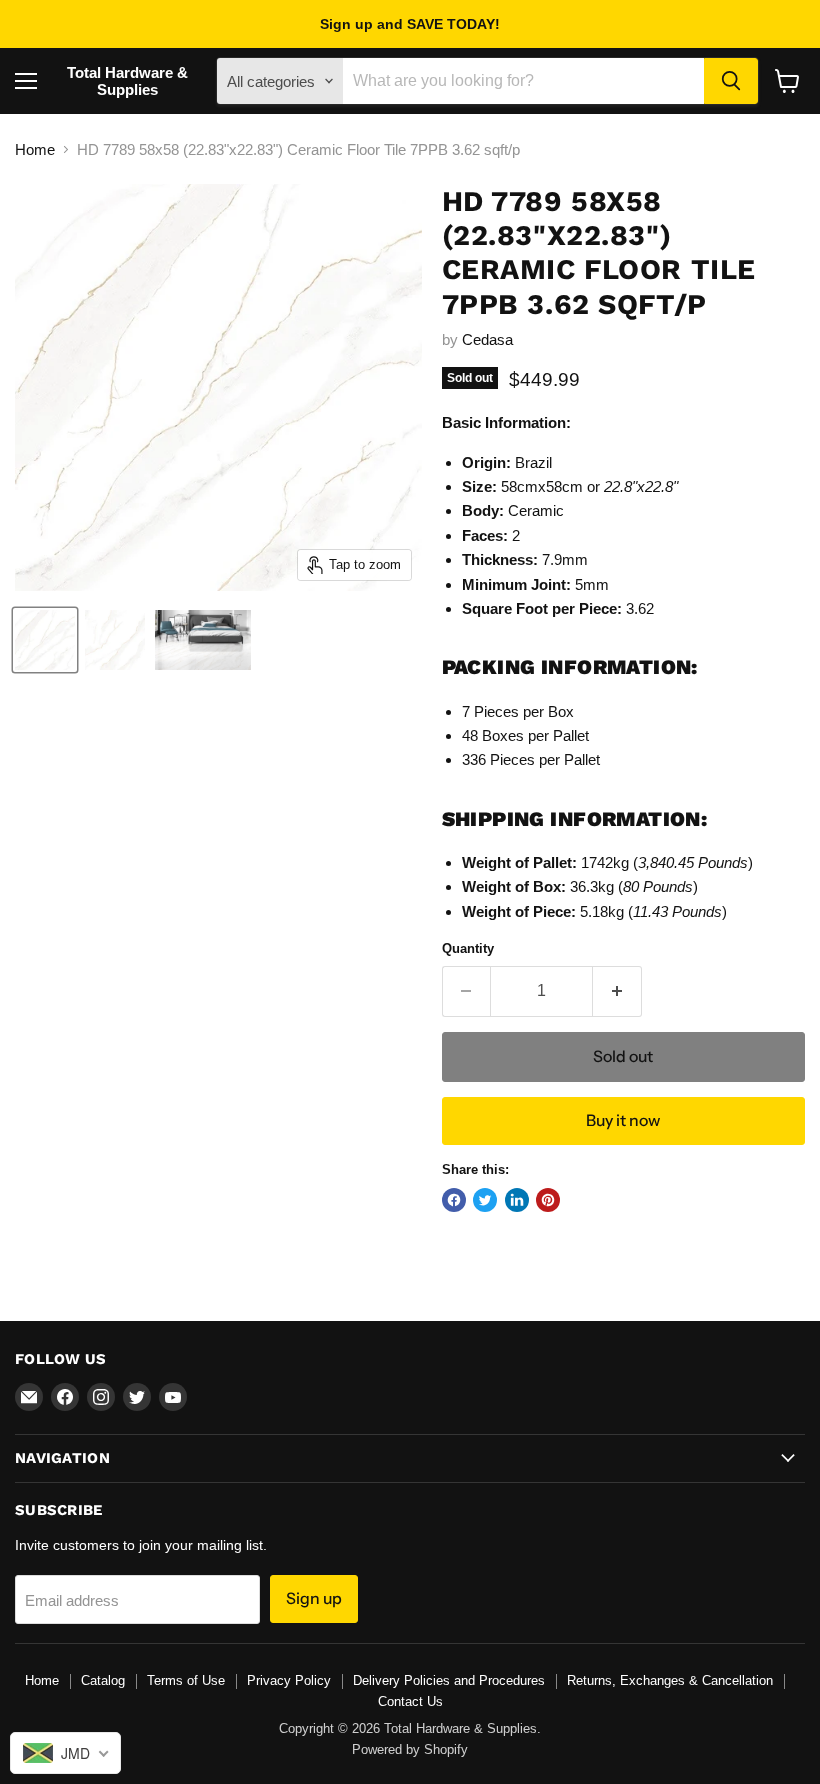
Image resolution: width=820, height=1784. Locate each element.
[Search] (731, 81)
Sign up (314, 1598)
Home (35, 149)
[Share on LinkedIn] (517, 1200)
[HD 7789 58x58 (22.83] (45, 640)
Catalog (103, 1680)
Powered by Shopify (410, 1749)
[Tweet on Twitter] (485, 1200)
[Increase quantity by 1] (617, 991)
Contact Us (410, 1701)
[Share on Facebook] (454, 1200)
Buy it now (623, 1120)
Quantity (468, 948)
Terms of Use (186, 1680)
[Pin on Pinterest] (548, 1200)
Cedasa (487, 339)
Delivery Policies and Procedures (449, 1680)
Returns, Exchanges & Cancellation (670, 1680)
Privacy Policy (289, 1680)
